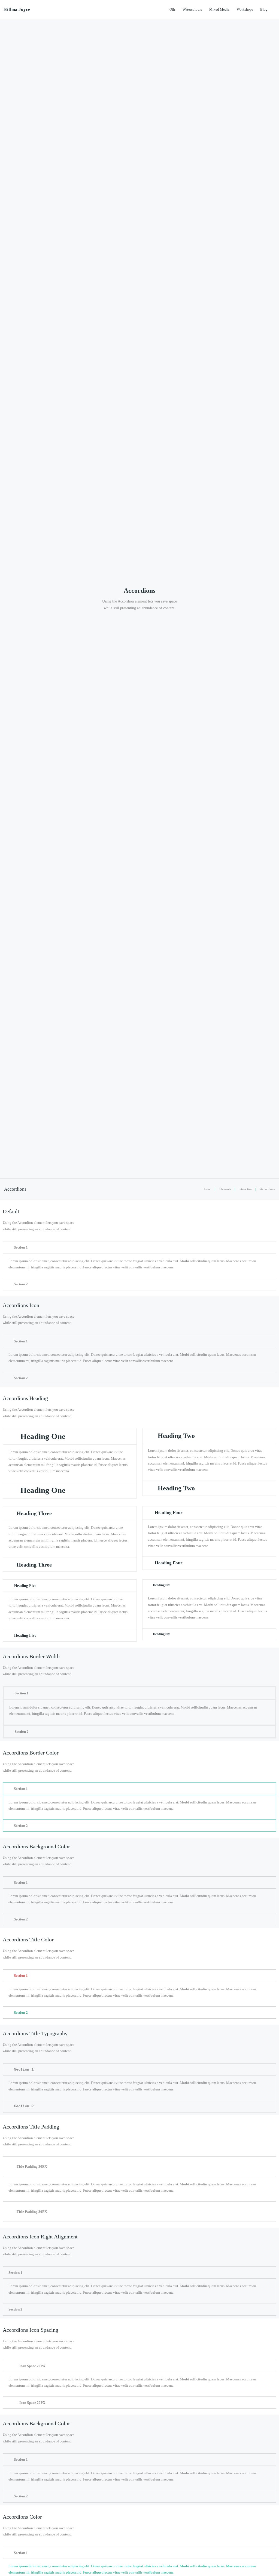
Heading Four (169, 1513)
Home (206, 1189)
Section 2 (21, 1284)
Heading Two (176, 1436)
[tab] (139, 1247)
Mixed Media (219, 9)
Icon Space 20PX (32, 2366)
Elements (225, 1189)
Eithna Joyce (17, 10)
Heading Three (34, 1513)
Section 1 (21, 1247)
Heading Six (161, 1585)
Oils (172, 9)
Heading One (43, 1436)
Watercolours (192, 9)
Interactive (245, 1189)
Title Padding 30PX (32, 2166)
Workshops (245, 9)
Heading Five (25, 1586)
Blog (264, 9)
